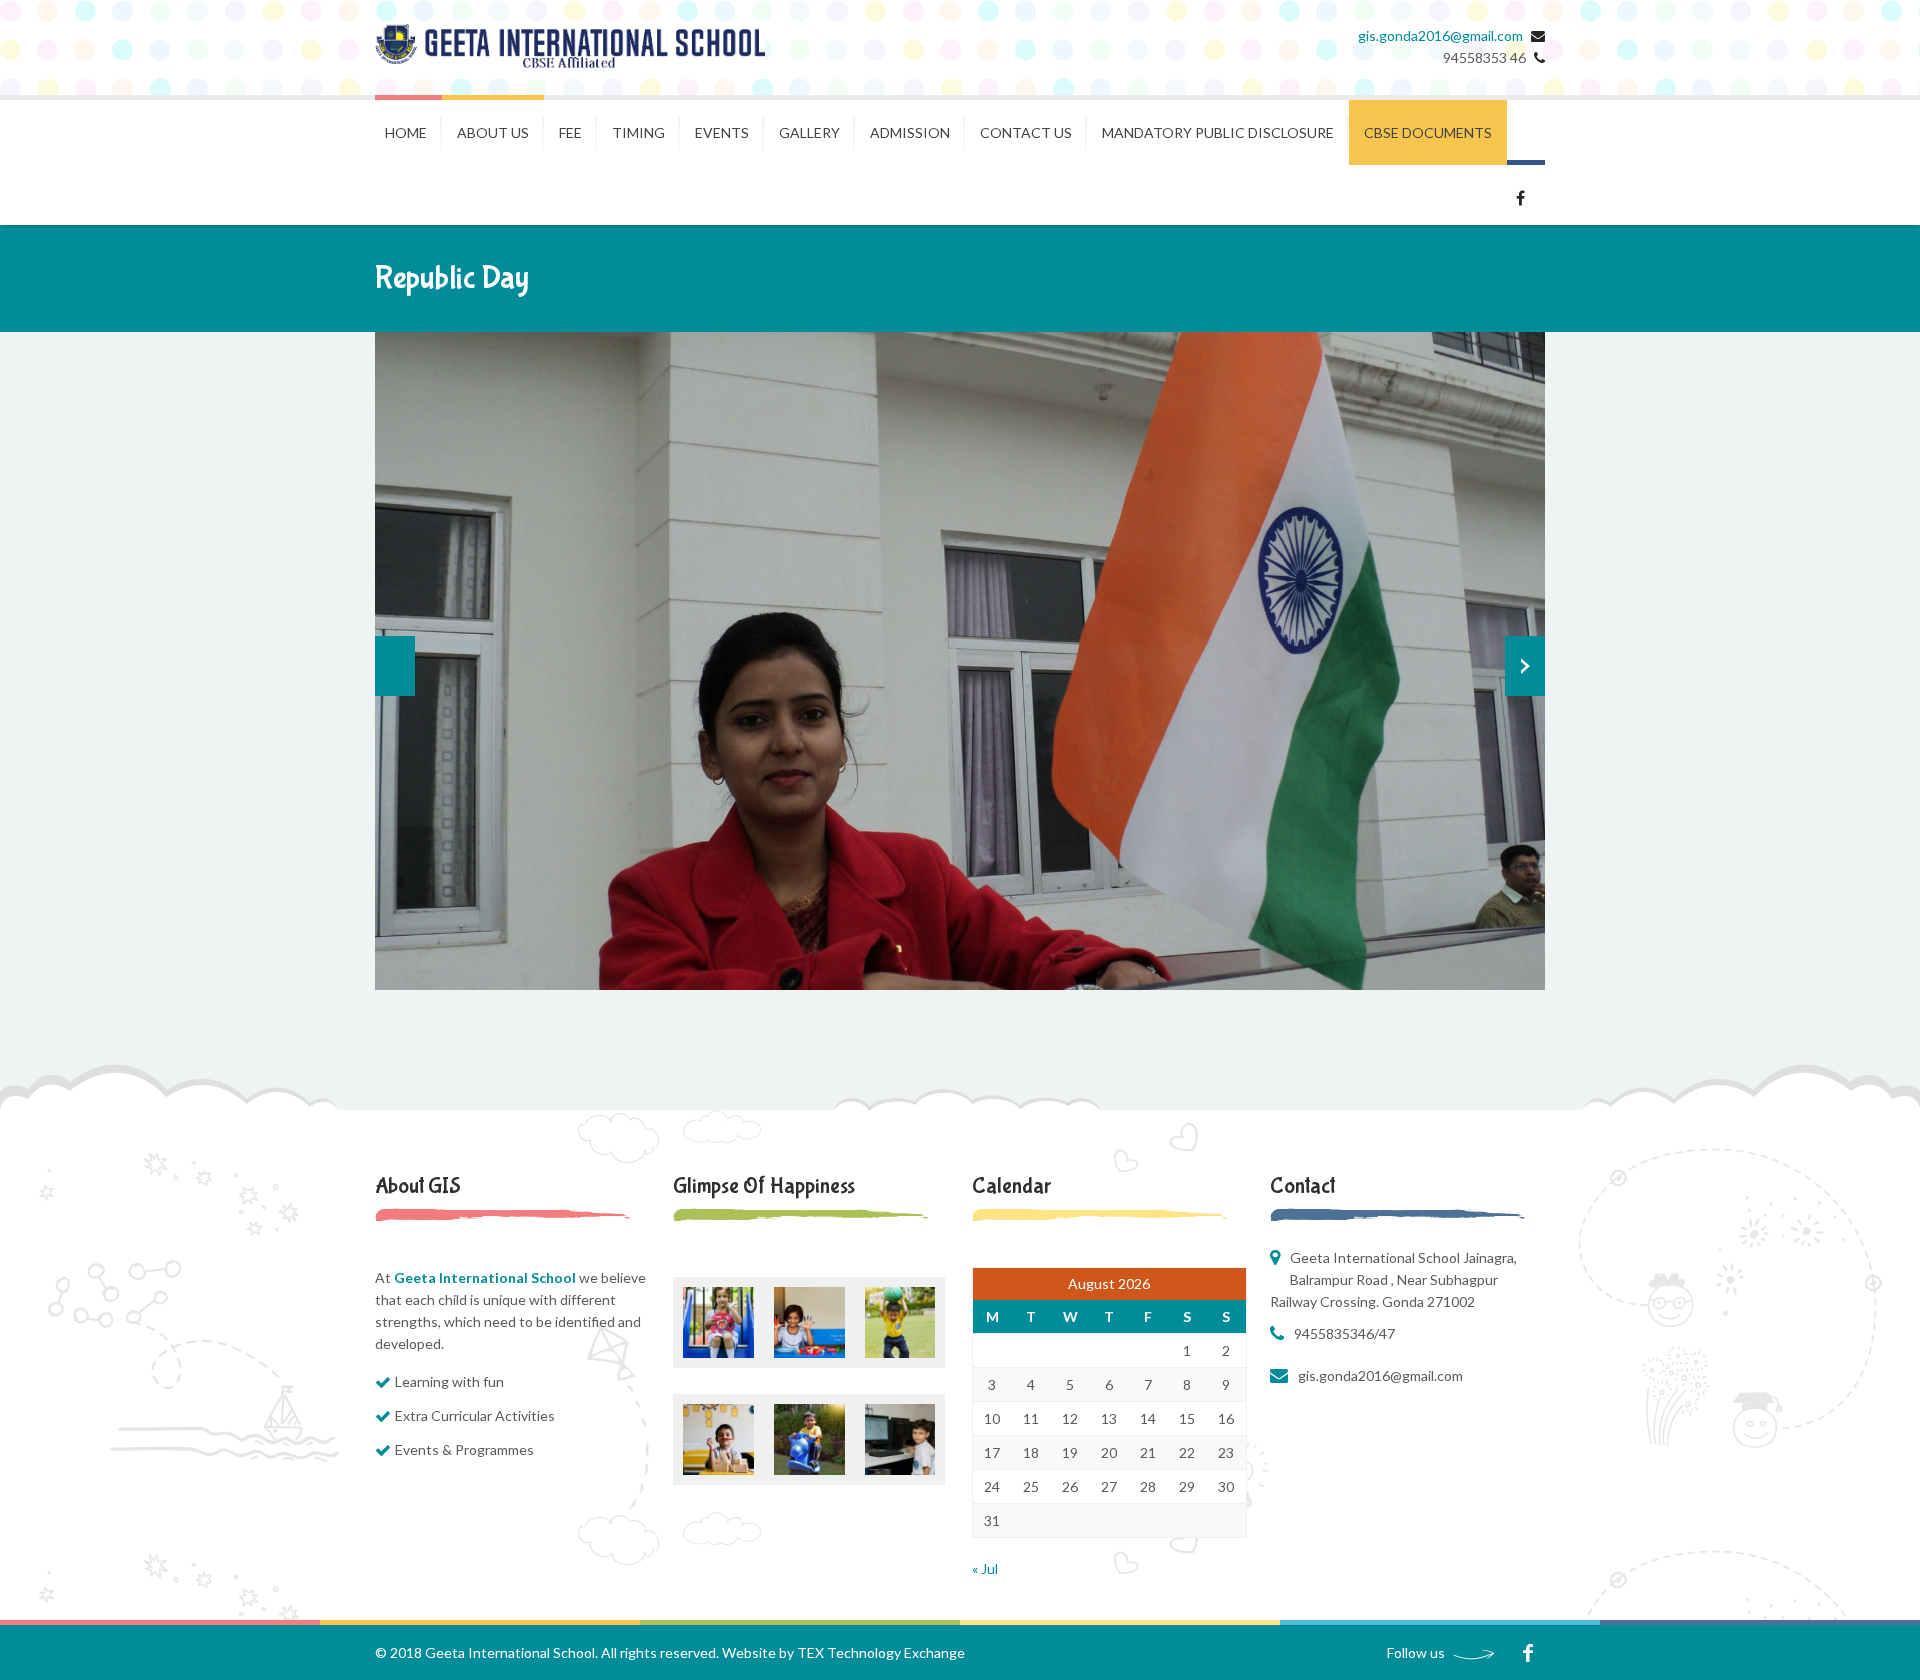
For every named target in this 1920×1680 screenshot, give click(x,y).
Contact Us (1026, 132)
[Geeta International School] (570, 47)
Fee (570, 132)
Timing (638, 132)
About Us (493, 132)
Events (722, 132)
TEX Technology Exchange (881, 1652)
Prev (395, 666)
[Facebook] (1527, 1652)
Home (406, 132)
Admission (910, 132)
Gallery (809, 132)
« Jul (985, 1568)
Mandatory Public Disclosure (1218, 132)
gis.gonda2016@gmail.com (1440, 35)
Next (1525, 666)
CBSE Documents (1428, 132)
